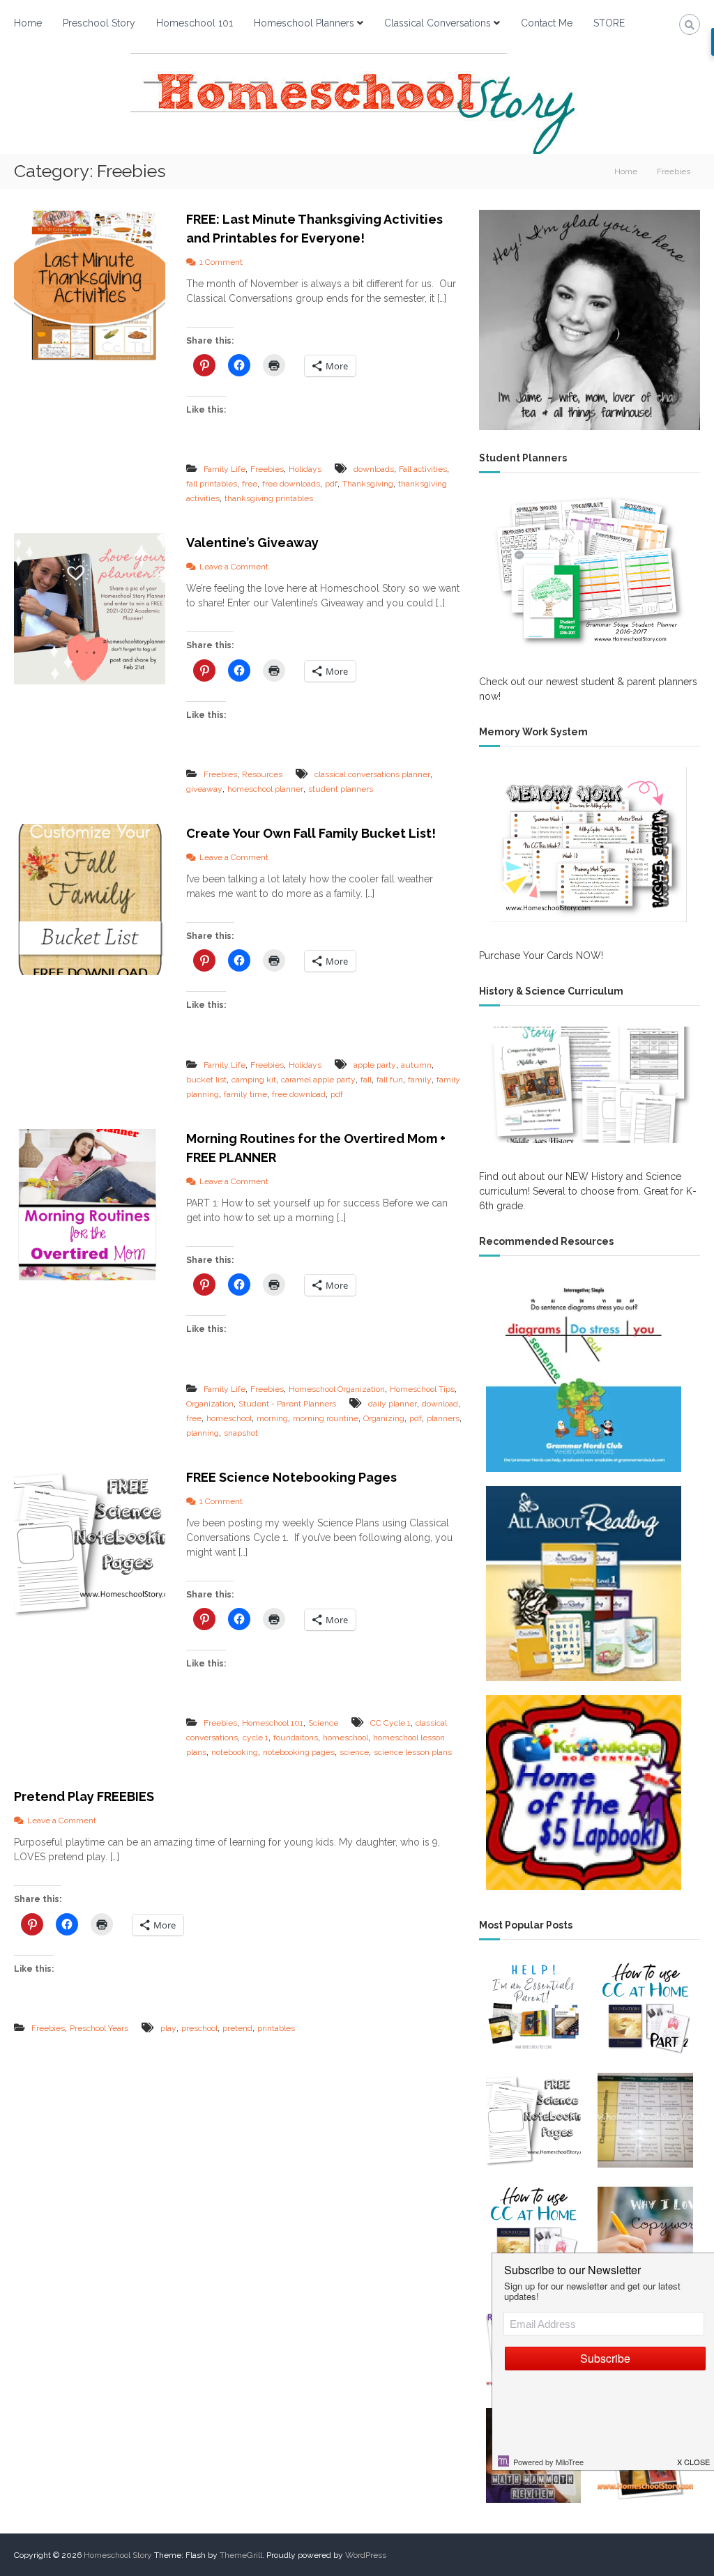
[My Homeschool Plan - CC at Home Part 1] (533, 2232)
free (250, 484)
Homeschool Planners (304, 23)
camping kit (254, 1080)
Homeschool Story (118, 2555)
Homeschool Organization (337, 1389)
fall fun (390, 1080)
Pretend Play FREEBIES (84, 1796)
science (354, 1752)
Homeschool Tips (422, 1389)
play (168, 2028)
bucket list (206, 1080)
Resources (262, 774)
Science (323, 1723)
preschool (199, 2028)
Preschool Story (99, 23)
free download (299, 1094)
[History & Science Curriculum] (590, 1085)
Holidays (305, 469)
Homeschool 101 (195, 23)
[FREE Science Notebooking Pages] (533, 2120)
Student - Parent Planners (287, 1404)
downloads (374, 469)
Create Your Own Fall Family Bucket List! (311, 833)
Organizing (384, 1418)
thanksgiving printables (269, 498)
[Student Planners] (590, 571)
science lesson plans (413, 1752)
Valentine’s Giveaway (252, 543)
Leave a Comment (234, 567)
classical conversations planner (372, 774)
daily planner (393, 1404)
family (420, 1080)
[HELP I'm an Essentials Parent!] (533, 2008)
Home (28, 23)
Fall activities (423, 469)
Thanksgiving (368, 484)
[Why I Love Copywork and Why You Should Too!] (645, 2232)
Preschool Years (99, 2028)
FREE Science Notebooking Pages (291, 1477)
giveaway (204, 789)
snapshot (241, 1433)
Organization (210, 1404)
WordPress (366, 2555)
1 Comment (221, 262)
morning (272, 1418)
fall (366, 1080)
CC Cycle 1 (390, 1723)
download (440, 1404)
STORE (609, 23)
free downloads (291, 484)
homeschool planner (265, 789)
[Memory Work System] (590, 845)
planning (203, 1433)
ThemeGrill (241, 2555)
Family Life (225, 469)
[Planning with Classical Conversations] (645, 2120)
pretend (237, 2028)
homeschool (229, 1418)
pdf (331, 484)
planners (443, 1418)
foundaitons (296, 1738)
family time (245, 1094)
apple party (375, 1065)
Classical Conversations (438, 23)
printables (276, 2028)
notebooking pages (299, 1752)
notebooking (235, 1752)
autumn (416, 1065)
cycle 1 (256, 1738)
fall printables (212, 484)
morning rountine (326, 1418)
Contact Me (547, 23)
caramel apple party (318, 1080)
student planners (341, 789)
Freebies (267, 469)
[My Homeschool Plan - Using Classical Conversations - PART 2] (645, 2008)
